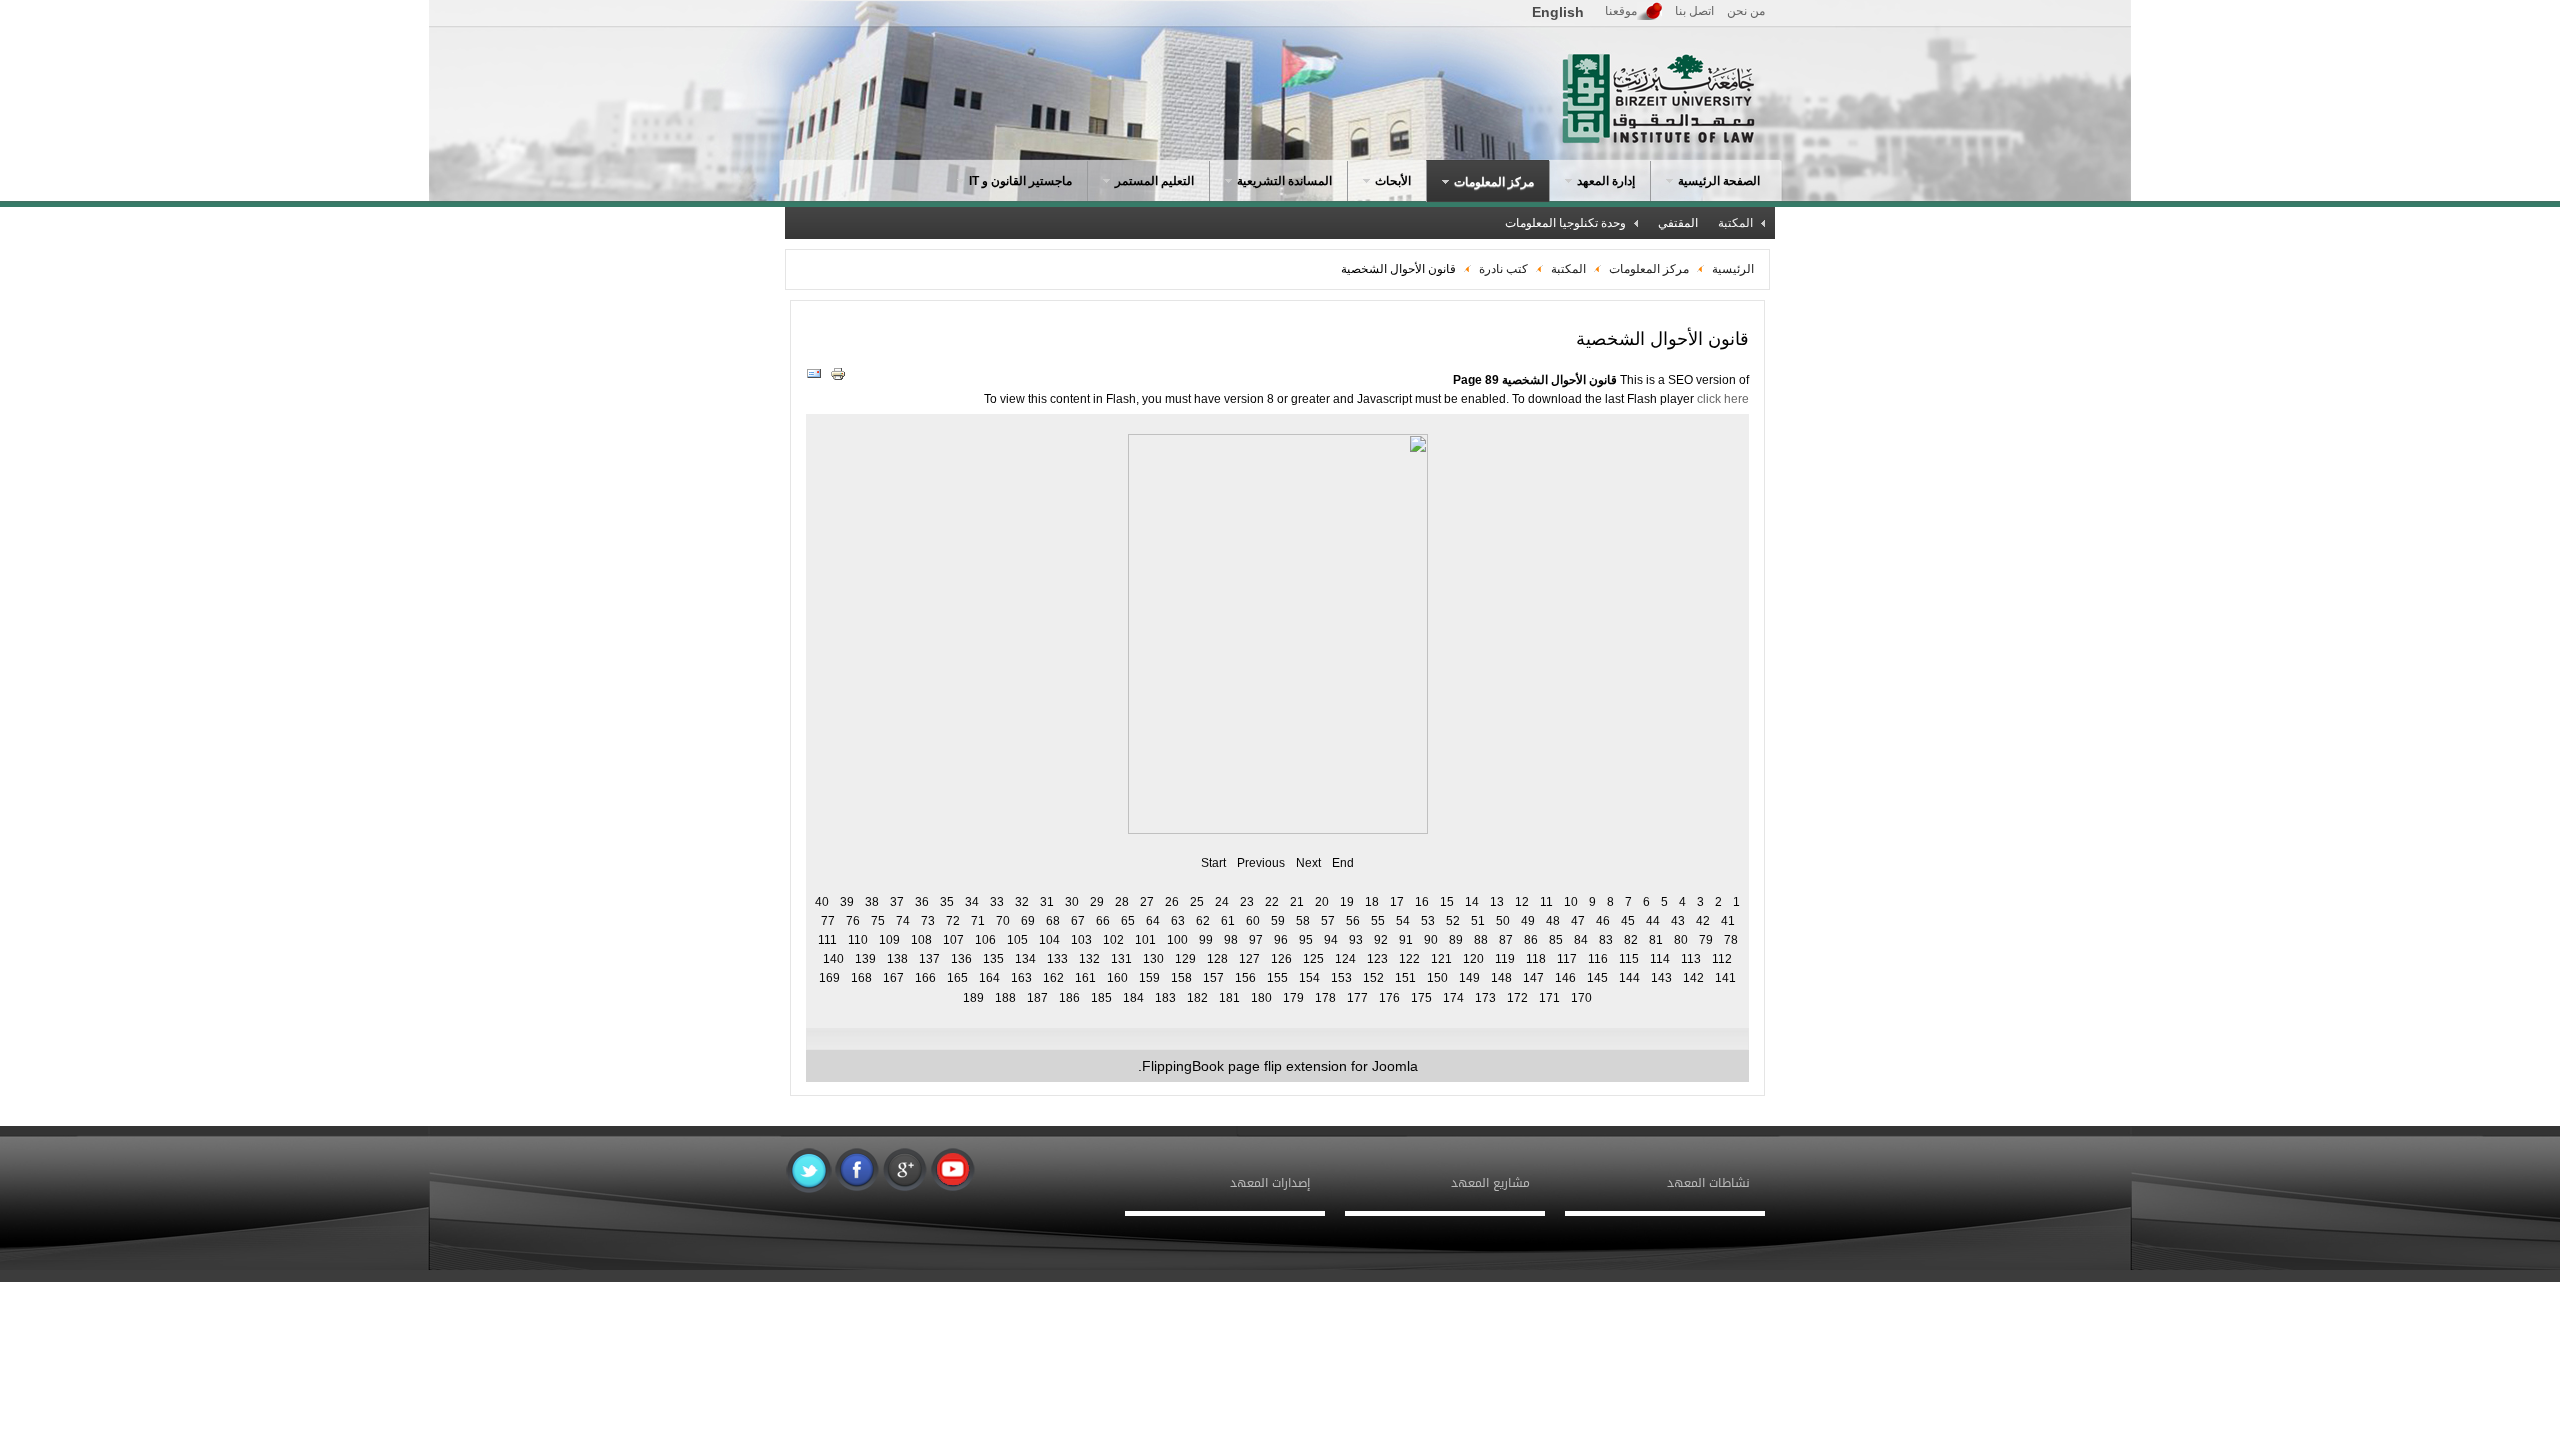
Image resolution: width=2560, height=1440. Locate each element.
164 (989, 978)
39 (847, 902)
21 (1297, 902)
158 (1181, 978)
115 (1629, 959)
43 (1678, 921)
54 (1403, 921)
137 (929, 959)
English (1558, 12)
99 (1206, 940)
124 (1345, 959)
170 (1581, 998)
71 (978, 921)
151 (1405, 978)
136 (961, 959)
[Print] (840, 378)
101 (1145, 940)
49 (1528, 921)
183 (1165, 998)
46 (1603, 921)
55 (1378, 921)
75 (878, 921)
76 (853, 921)
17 (1397, 902)
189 (973, 998)
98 (1231, 940)
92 (1381, 940)
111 (827, 940)
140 (833, 959)
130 (1153, 959)
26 (1172, 902)
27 (1147, 902)
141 (1725, 978)
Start (1213, 863)
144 (1629, 978)
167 (893, 978)
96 (1281, 940)
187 (1037, 998)
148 (1501, 978)
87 (1506, 940)
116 (1598, 959)
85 (1556, 940)
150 (1437, 978)
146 (1565, 978)
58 (1303, 921)
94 (1331, 940)
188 (1005, 998)
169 (829, 978)
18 (1372, 902)
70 (1003, 921)
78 (1731, 940)
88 (1481, 940)
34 (972, 902)
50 (1503, 921)
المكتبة (1568, 269)
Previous (1261, 863)
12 (1522, 902)
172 (1517, 998)
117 (1567, 959)
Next (1308, 863)
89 (1456, 940)
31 (1047, 902)
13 (1497, 902)
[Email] (816, 378)
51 (1478, 921)
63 (1178, 921)
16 (1422, 902)
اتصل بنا (1694, 11)
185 (1101, 998)
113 (1691, 959)
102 (1113, 940)
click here (1723, 399)
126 (1281, 959)
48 (1553, 921)
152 (1373, 978)
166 (925, 978)
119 (1505, 959)
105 (1017, 940)
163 (1021, 978)
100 (1177, 940)
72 (953, 921)
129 (1185, 959)
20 (1322, 902)
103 (1081, 940)
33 (997, 902)
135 (993, 959)
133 (1057, 959)
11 (1546, 902)
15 (1447, 902)
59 (1278, 921)
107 (953, 940)
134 (1025, 959)
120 (1473, 959)
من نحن (1746, 11)
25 (1197, 902)
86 (1531, 940)
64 (1153, 921)
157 (1213, 978)
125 (1313, 959)
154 (1309, 978)
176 (1389, 998)
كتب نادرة (1503, 269)
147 (1533, 978)
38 (872, 902)
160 (1117, 978)
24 (1222, 902)
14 (1472, 902)
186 (1069, 998)
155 (1277, 978)
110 (858, 940)
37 (897, 902)
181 (1229, 998)
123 (1377, 959)
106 (985, 940)
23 (1247, 902)
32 (1022, 902)
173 (1485, 998)
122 (1409, 959)
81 (1656, 940)
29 (1097, 902)
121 (1441, 959)
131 (1121, 959)
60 (1253, 921)
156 (1245, 978)
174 (1453, 998)
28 (1122, 902)
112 (1722, 959)
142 (1693, 978)
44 (1653, 921)
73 (928, 921)
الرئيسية (1733, 269)
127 (1249, 959)
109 (889, 940)
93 (1356, 940)
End (1343, 863)
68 (1053, 921)
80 (1681, 940)
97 (1256, 940)
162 (1053, 978)
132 (1089, 959)
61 (1228, 921)
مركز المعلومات (1647, 269)
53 (1428, 921)
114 (1660, 959)
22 (1272, 902)
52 (1453, 921)
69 (1028, 921)
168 (861, 978)
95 (1306, 940)
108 (921, 940)
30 (1072, 902)
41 (1728, 921)
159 (1149, 978)
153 (1341, 978)
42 (1703, 921)
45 (1628, 921)
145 (1597, 978)
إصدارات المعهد (1270, 1183)
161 (1085, 978)
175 (1421, 998)
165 (957, 978)
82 (1631, 940)
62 (1203, 921)
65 (1128, 921)
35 (947, 902)
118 (1536, 959)
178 (1325, 998)
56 (1353, 921)
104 (1049, 940)
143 (1661, 978)
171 (1549, 998)
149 (1469, 978)
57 (1328, 921)
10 (1571, 902)
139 (865, 959)
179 (1293, 998)
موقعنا (1621, 11)
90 (1431, 940)
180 (1261, 998)
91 (1406, 940)
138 (897, 959)
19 (1347, 902)
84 (1581, 940)
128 (1217, 959)
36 (922, 902)
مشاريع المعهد (1490, 1183)
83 (1606, 940)
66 (1103, 921)
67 (1078, 921)
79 (1706, 940)
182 (1197, 998)
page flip (1255, 1066)
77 (828, 921)
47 (1578, 921)
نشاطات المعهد (1708, 1183)
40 (822, 902)
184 (1133, 998)
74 (903, 921)
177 (1357, 998)
